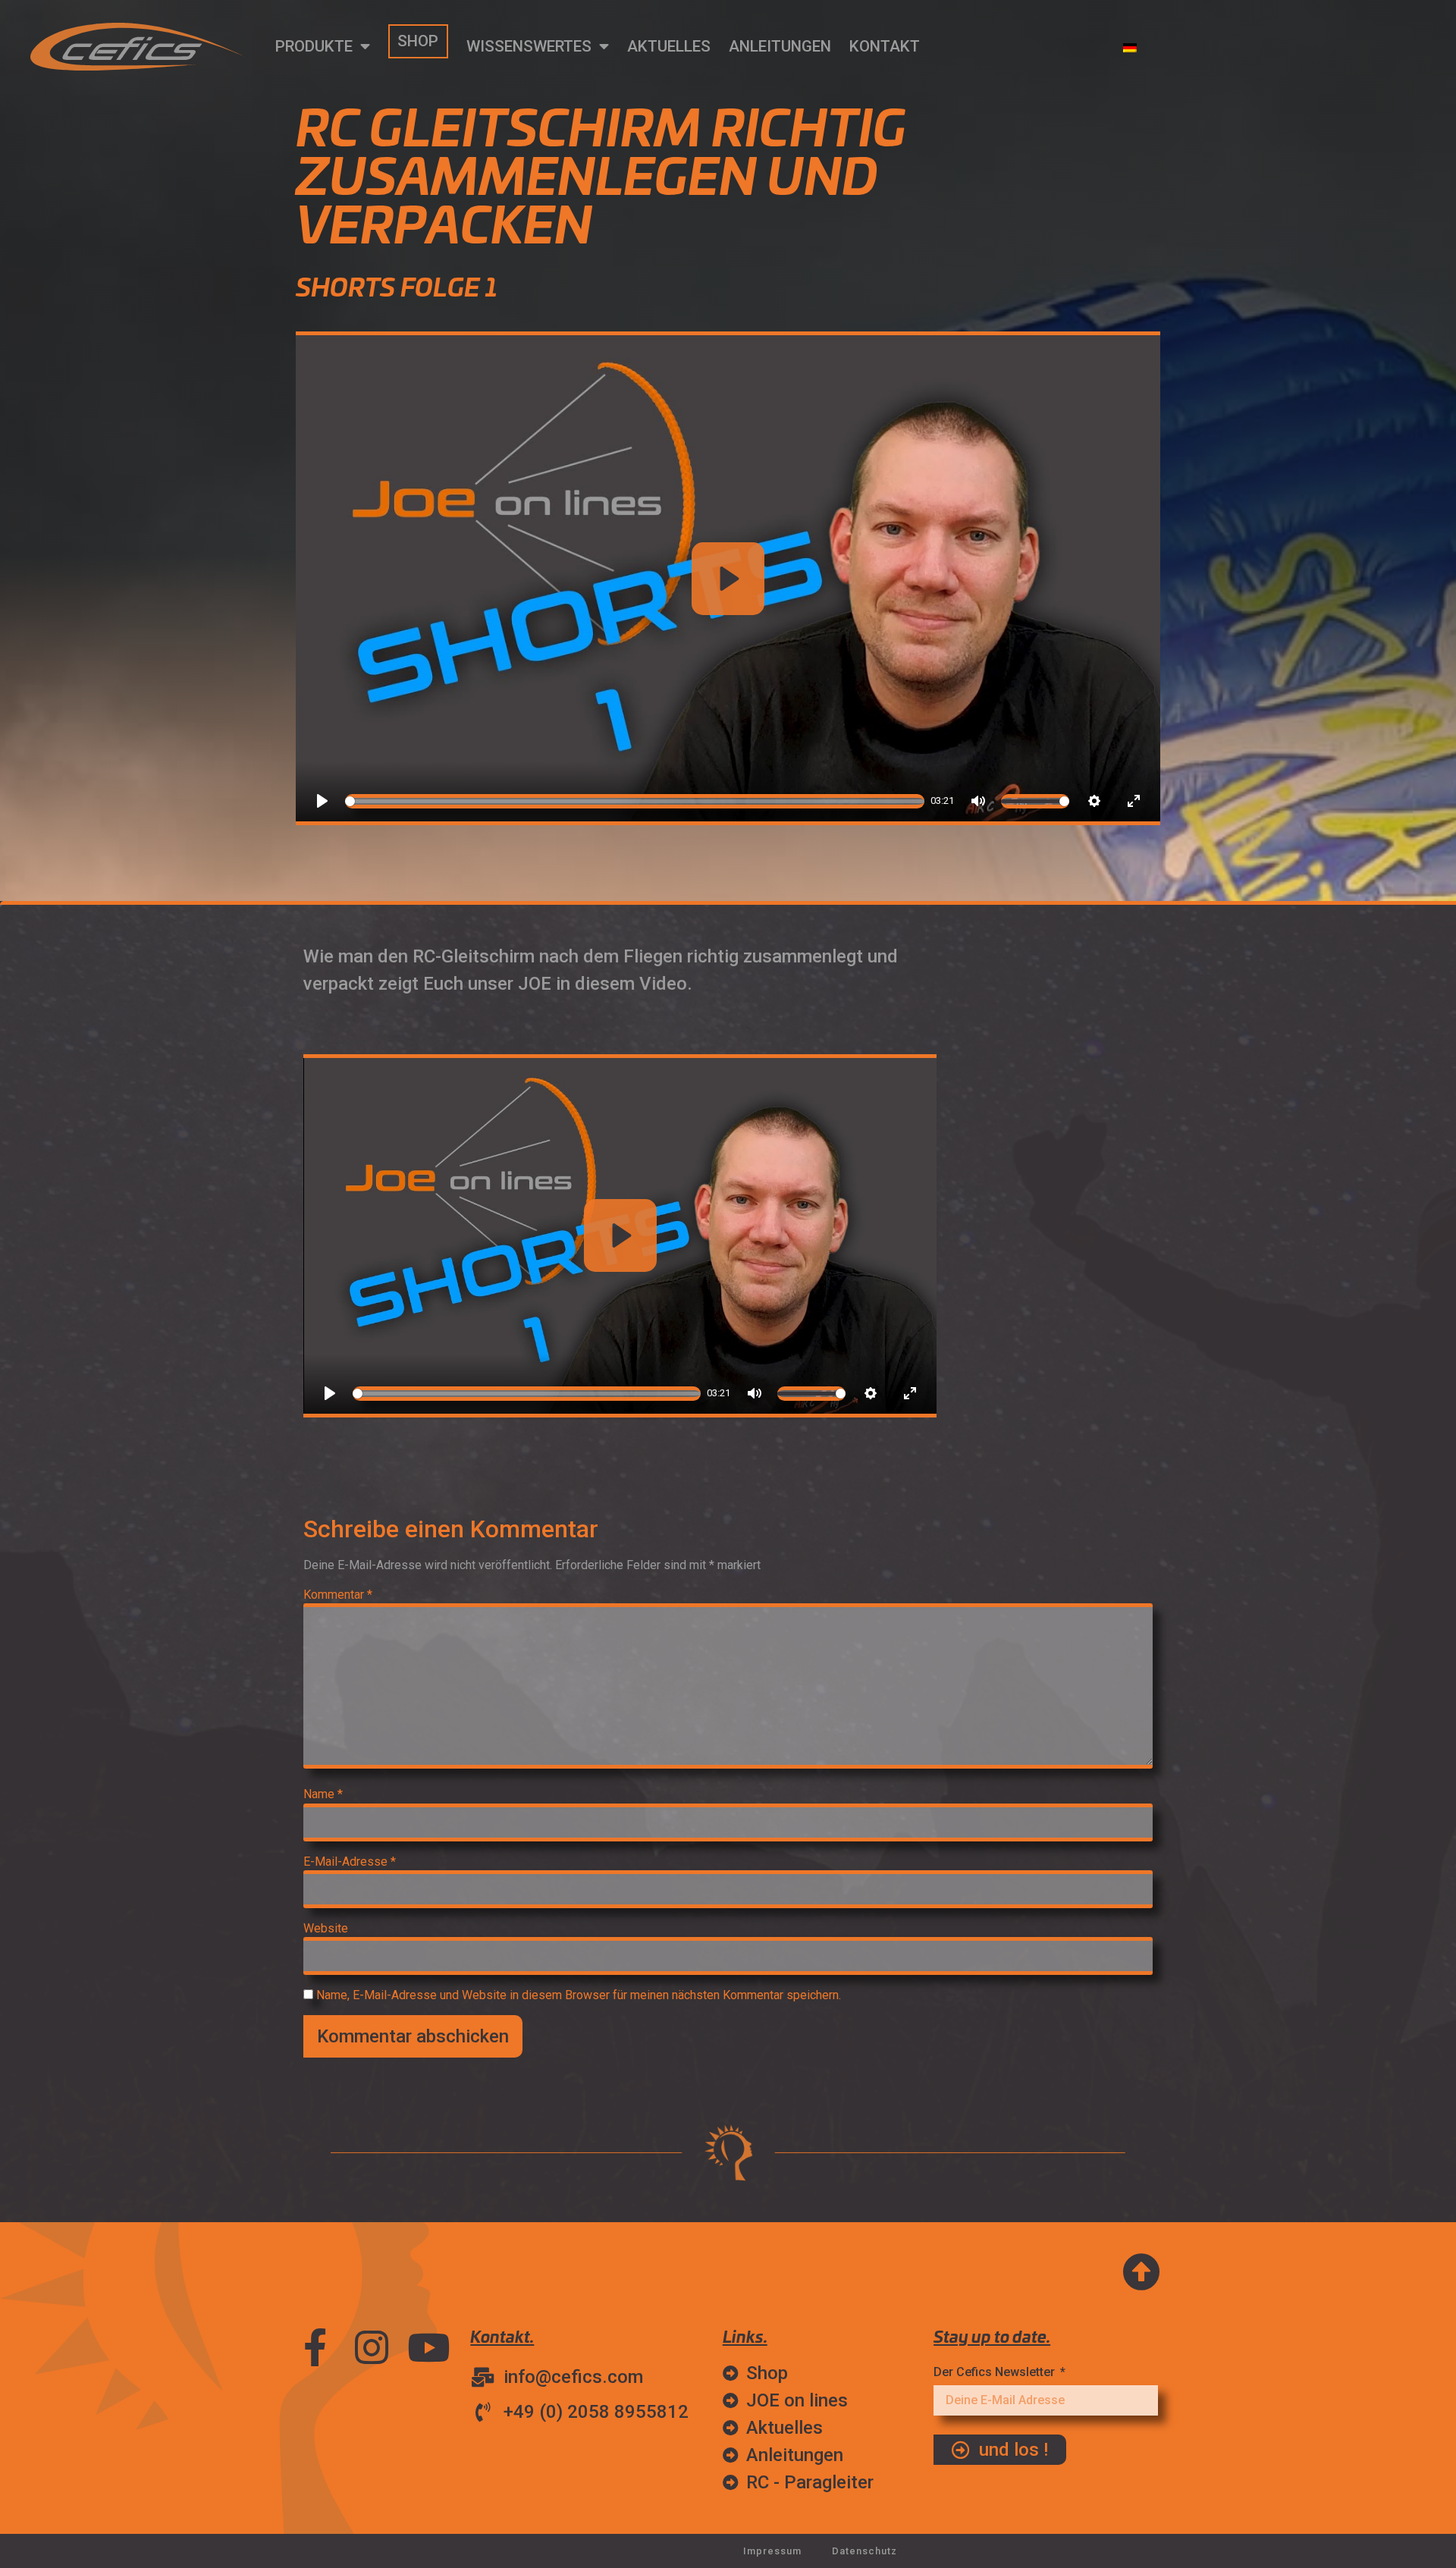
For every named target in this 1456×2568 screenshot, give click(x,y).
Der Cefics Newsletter (996, 2372)
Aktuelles (669, 46)
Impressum (772, 2551)
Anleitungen (780, 46)
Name (323, 1794)
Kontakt (885, 46)
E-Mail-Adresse (350, 1862)
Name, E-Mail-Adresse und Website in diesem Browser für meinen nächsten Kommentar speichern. (579, 1995)
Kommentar (338, 1595)
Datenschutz (864, 2551)
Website (326, 1929)
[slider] (635, 801)
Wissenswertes (529, 46)
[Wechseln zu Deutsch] (1130, 47)
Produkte (314, 46)
